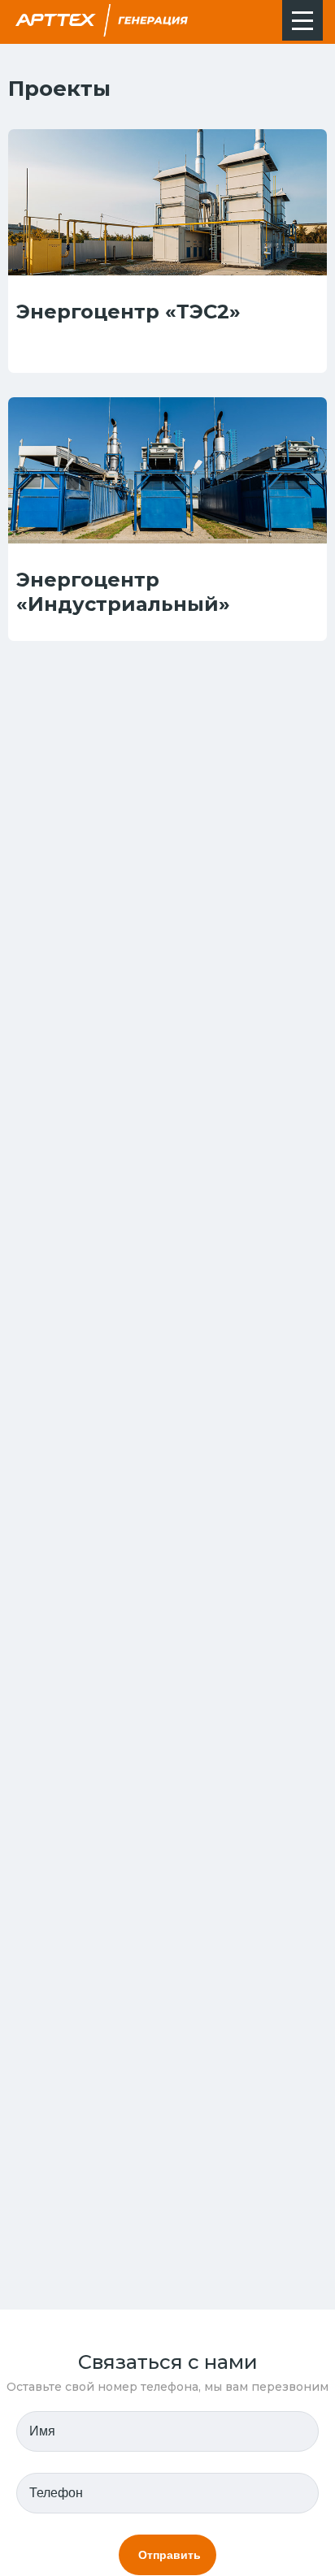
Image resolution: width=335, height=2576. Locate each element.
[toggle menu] (302, 20)
